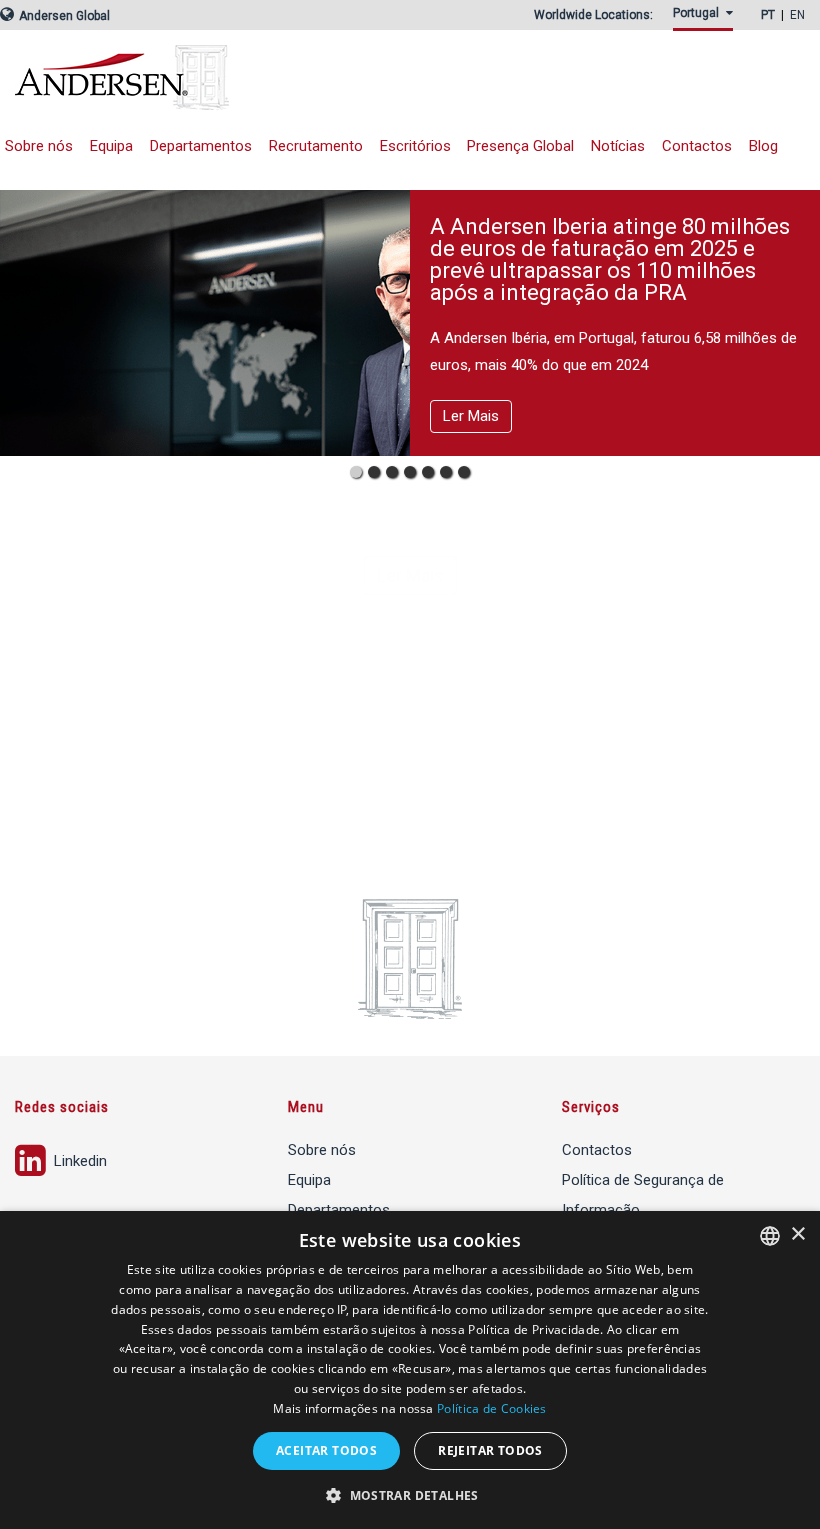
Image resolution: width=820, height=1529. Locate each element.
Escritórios (415, 146)
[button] (410, 1495)
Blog (763, 146)
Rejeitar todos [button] (490, 1450)
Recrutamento (316, 146)
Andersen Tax (255, 77)
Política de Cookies (492, 1408)
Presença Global (520, 146)
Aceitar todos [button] (326, 1450)
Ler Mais (471, 416)
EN (797, 15)
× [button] (797, 1234)
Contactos (697, 146)
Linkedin (78, 1161)
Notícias (618, 146)
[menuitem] (707, 18)
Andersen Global (63, 16)
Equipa (111, 146)
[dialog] (410, 1370)
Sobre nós (322, 1150)
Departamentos (201, 146)
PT (768, 15)
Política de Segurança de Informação (643, 1195)
